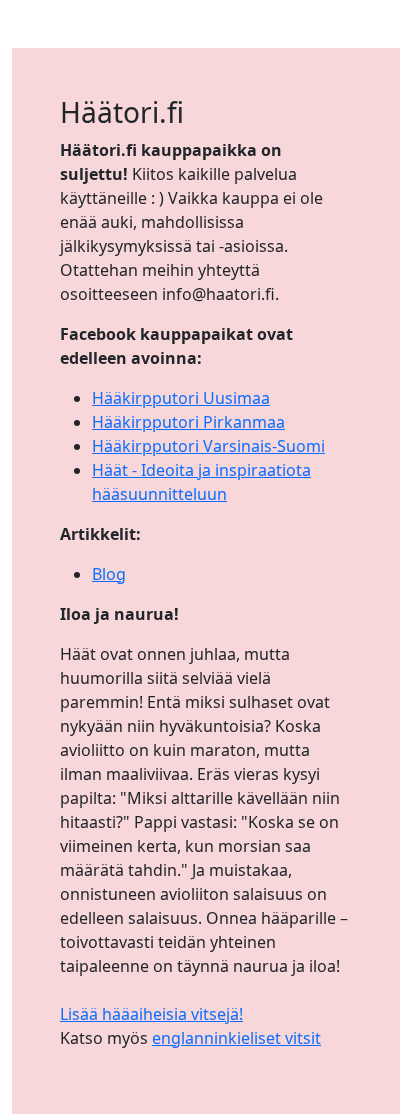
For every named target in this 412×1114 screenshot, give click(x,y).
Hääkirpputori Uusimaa (181, 398)
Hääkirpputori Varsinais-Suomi (208, 446)
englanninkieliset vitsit (236, 1038)
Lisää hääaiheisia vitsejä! (151, 1014)
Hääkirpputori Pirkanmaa (188, 422)
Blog (109, 574)
